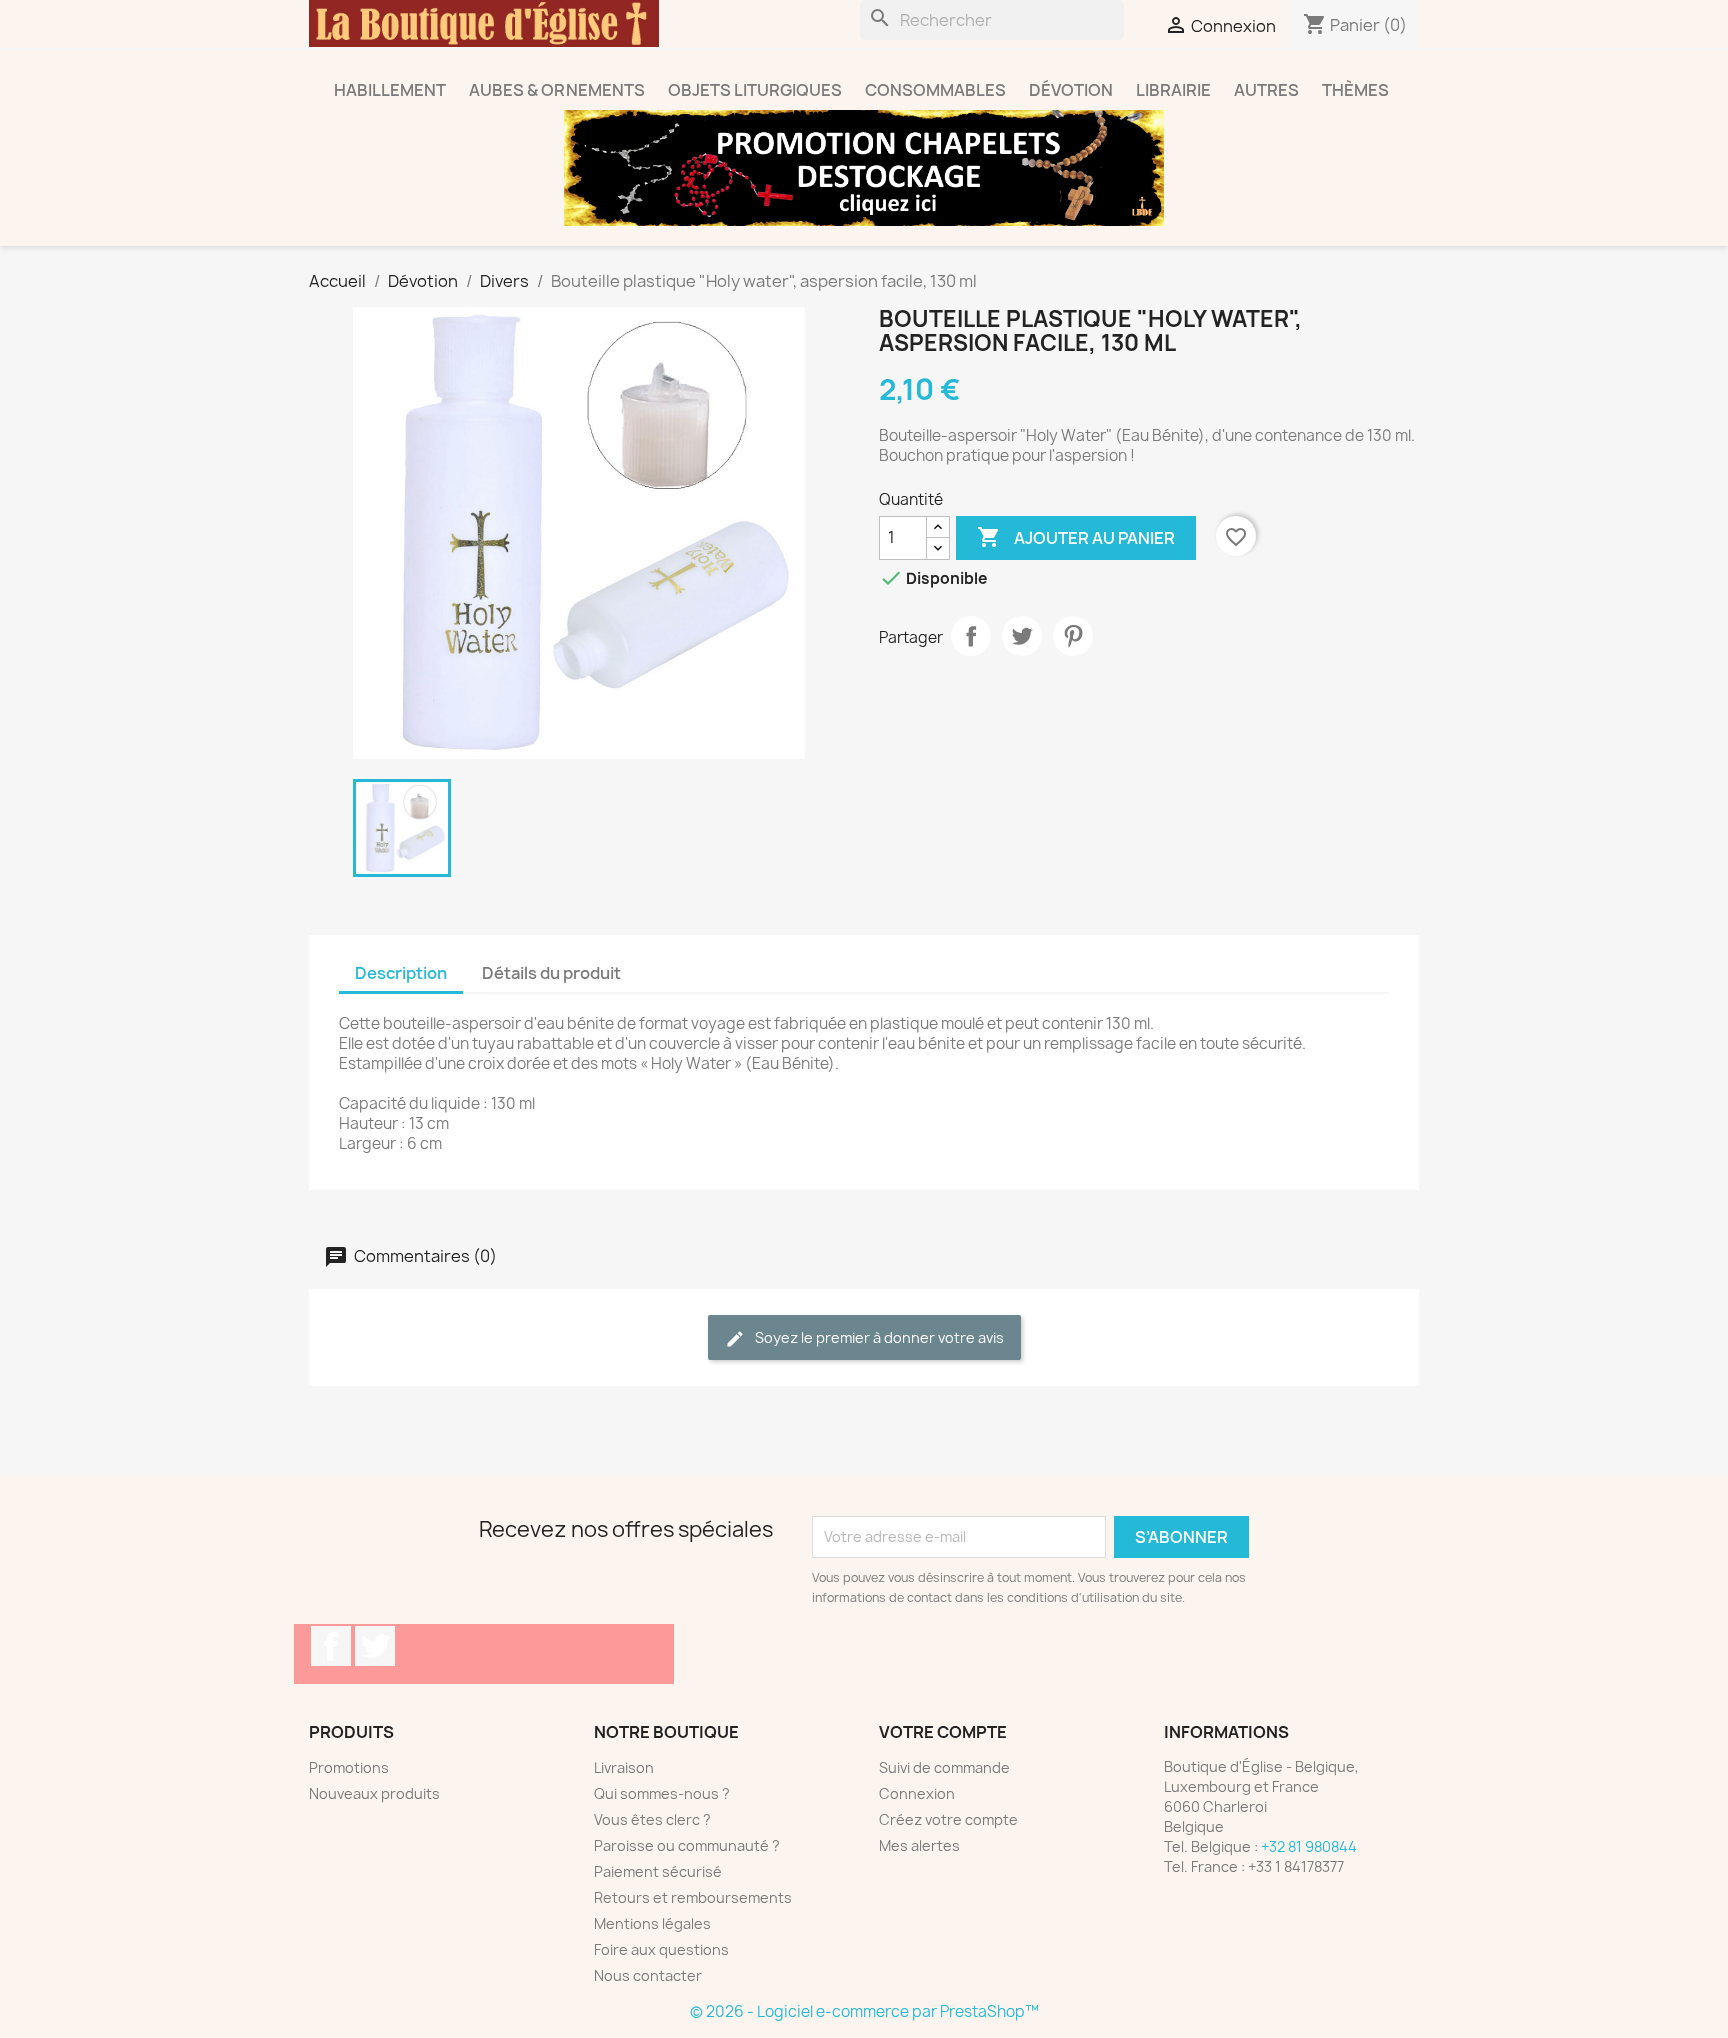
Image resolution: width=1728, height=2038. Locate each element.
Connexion (917, 1793)
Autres (1266, 90)
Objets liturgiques (755, 90)
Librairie (1173, 90)
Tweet (1022, 636)
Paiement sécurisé (658, 1871)
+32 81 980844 (1309, 1846)
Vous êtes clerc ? (652, 1819)
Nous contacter (648, 1975)
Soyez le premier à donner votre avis (878, 1337)
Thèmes (1355, 90)
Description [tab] (401, 973)
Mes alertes (919, 1845)
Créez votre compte (948, 1819)
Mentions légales (652, 1923)
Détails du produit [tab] (551, 973)
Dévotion (1071, 90)
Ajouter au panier (1076, 537)
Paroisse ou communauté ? (687, 1845)
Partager (971, 636)
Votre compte (943, 1732)
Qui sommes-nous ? (662, 1793)
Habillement (390, 90)
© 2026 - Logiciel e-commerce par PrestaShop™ (864, 2011)
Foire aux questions (661, 1949)
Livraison (624, 1767)
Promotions (349, 1767)
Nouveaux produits (374, 1793)
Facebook (331, 1646)
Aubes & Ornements (557, 90)
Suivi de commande (944, 1767)
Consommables (935, 90)
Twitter (375, 1646)
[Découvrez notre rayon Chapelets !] (864, 168)
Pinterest (1073, 636)
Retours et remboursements (693, 1897)
